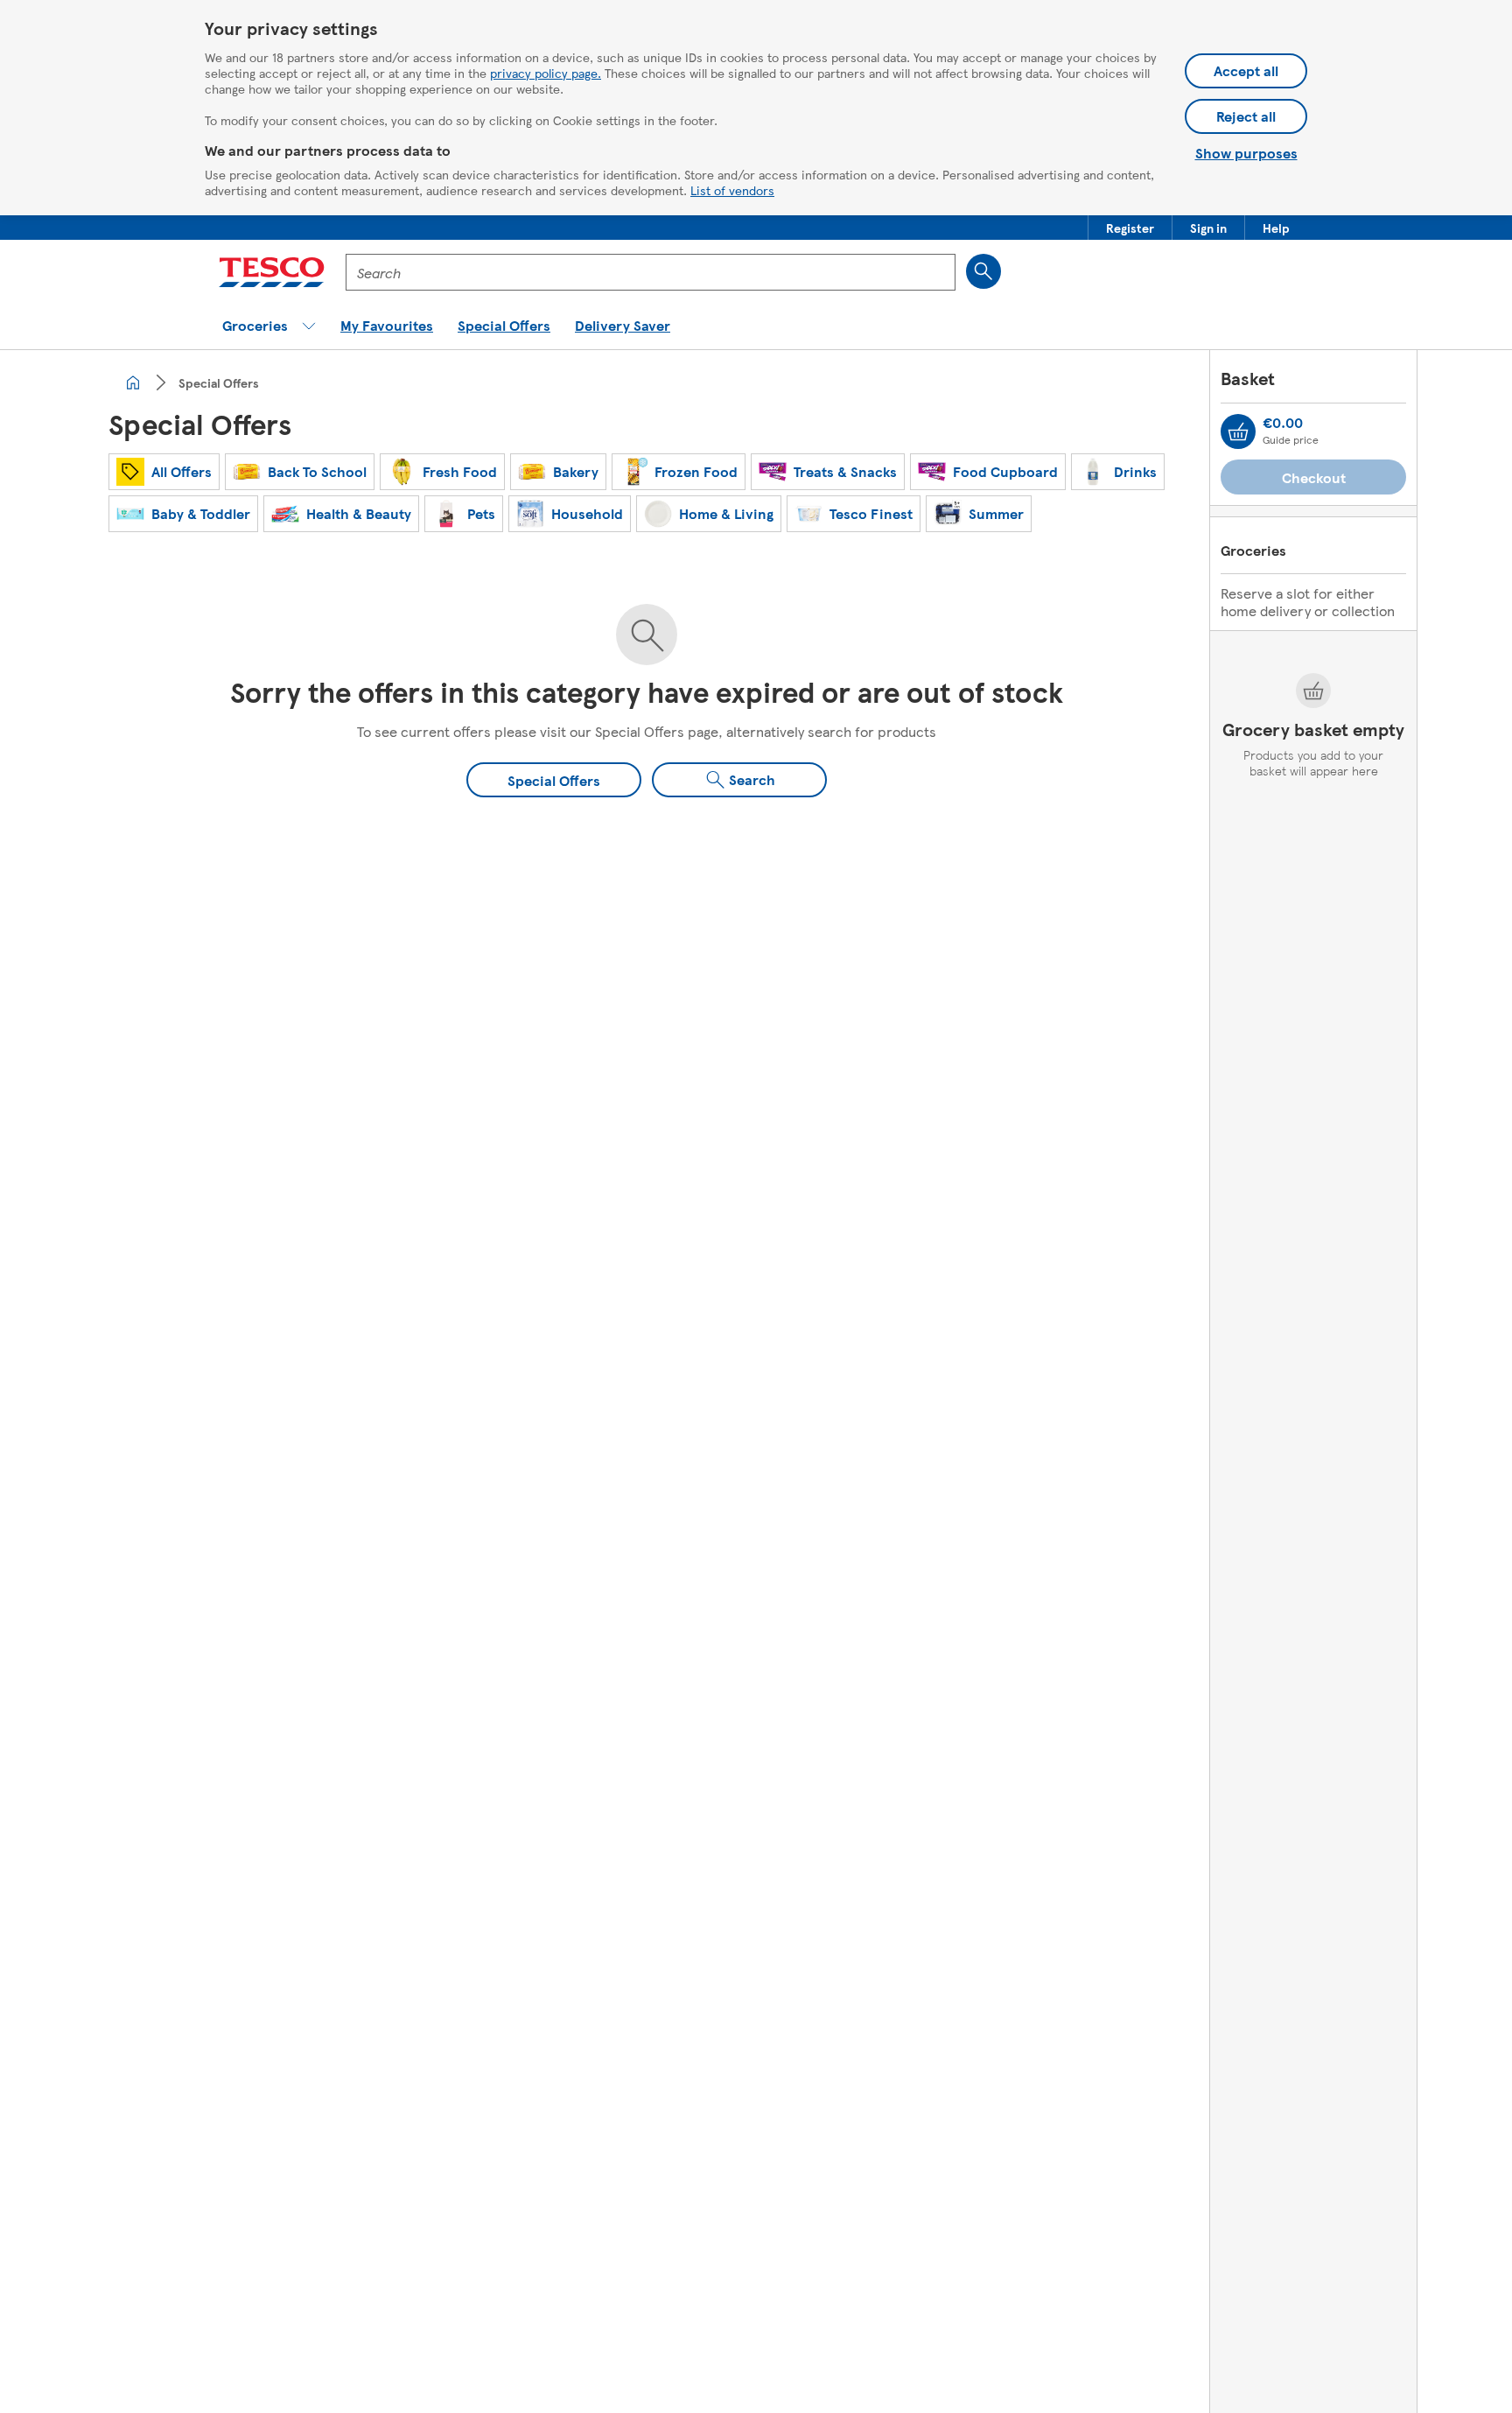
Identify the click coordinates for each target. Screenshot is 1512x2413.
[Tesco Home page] (272, 272)
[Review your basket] (1238, 431)
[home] (133, 382)
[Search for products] (983, 271)
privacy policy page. (546, 73)
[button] (1130, 228)
